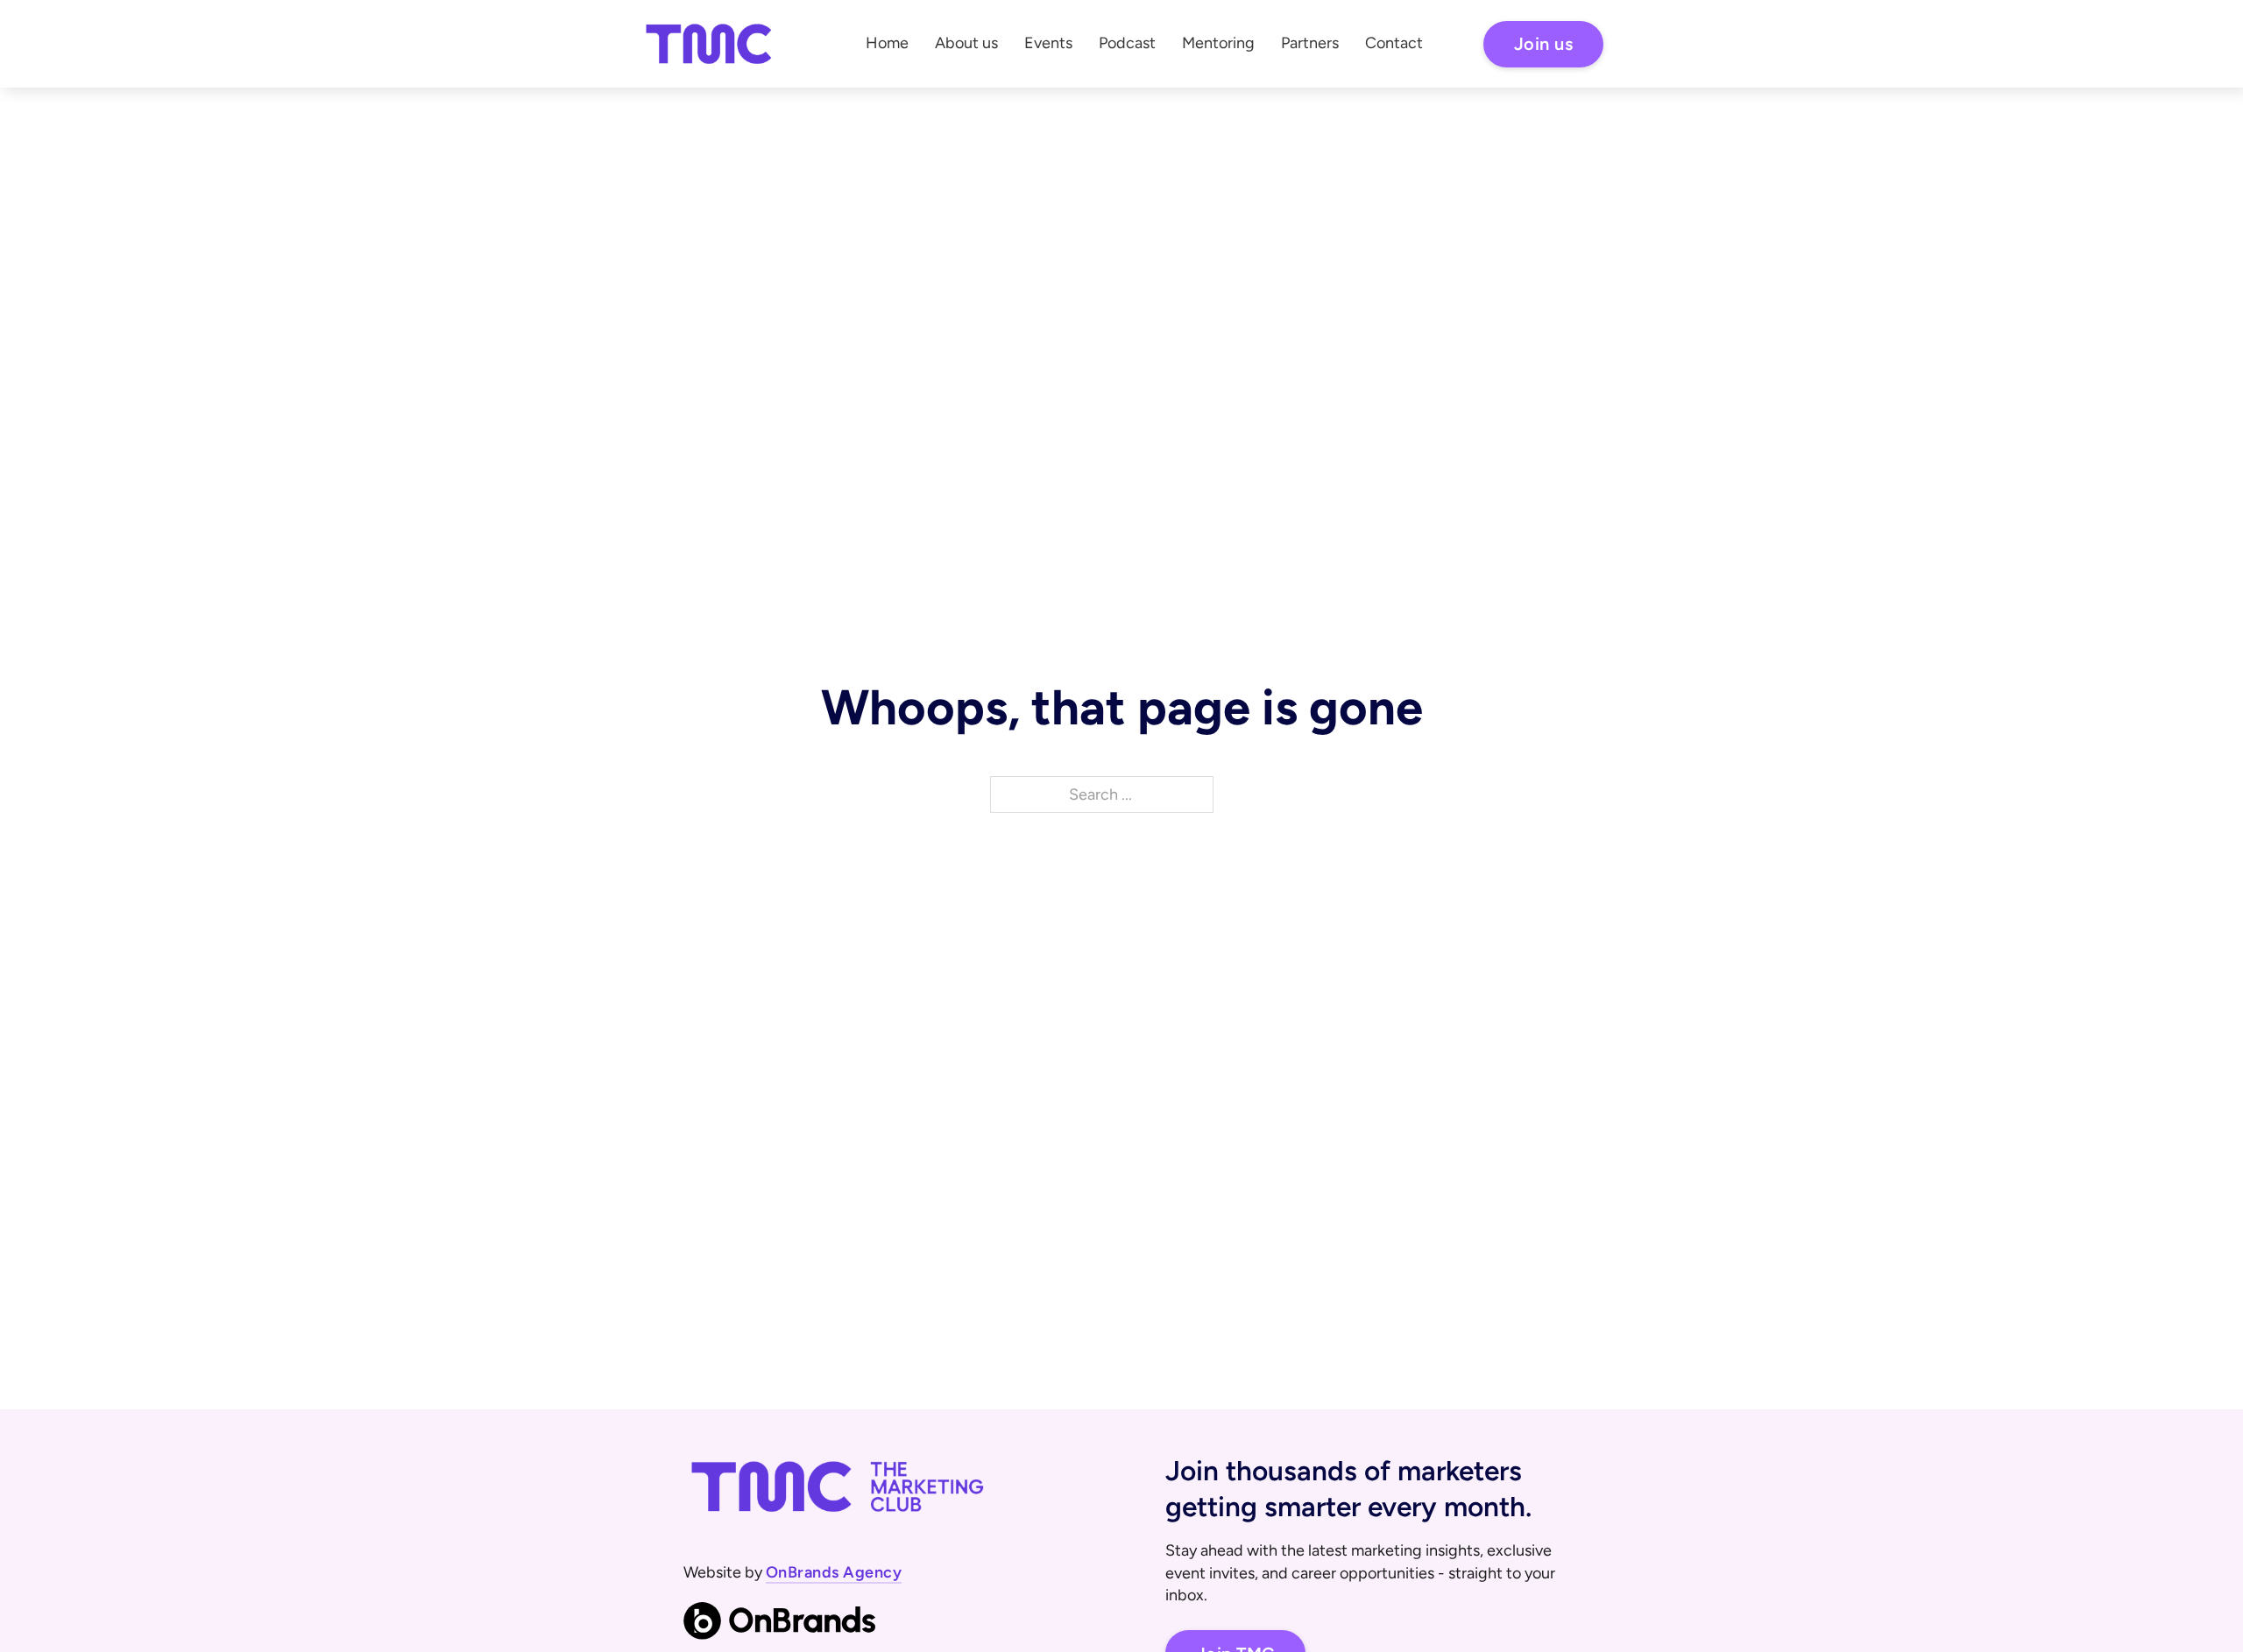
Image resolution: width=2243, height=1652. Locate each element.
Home (887, 43)
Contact (1394, 43)
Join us (1544, 44)
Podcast (1127, 43)
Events (1048, 43)
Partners (1310, 43)
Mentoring (1218, 43)
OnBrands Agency (834, 1572)
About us (966, 43)
